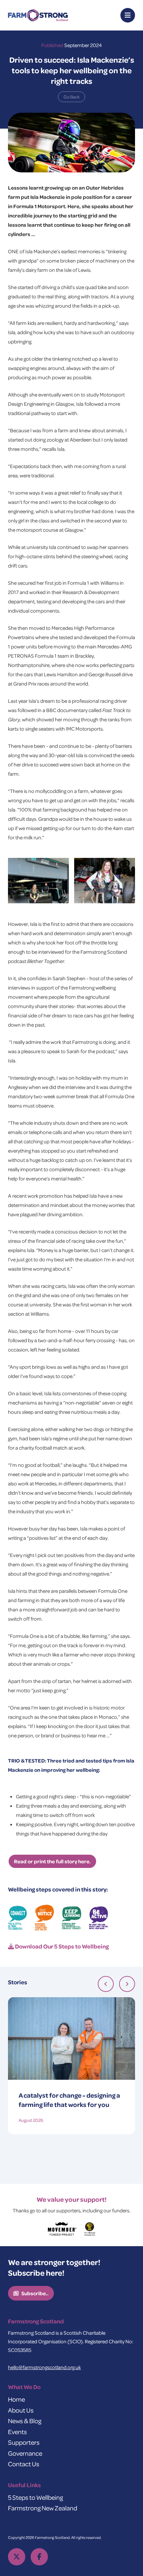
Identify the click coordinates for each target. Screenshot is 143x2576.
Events (17, 2432)
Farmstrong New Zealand (43, 2508)
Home (16, 2399)
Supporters (24, 2442)
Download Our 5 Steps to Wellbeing (61, 1946)
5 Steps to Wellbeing (35, 2497)
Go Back (71, 97)
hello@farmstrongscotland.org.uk (44, 2367)
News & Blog (25, 2421)
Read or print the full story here (52, 1861)
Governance (25, 2453)
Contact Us (24, 2464)
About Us (21, 2410)
